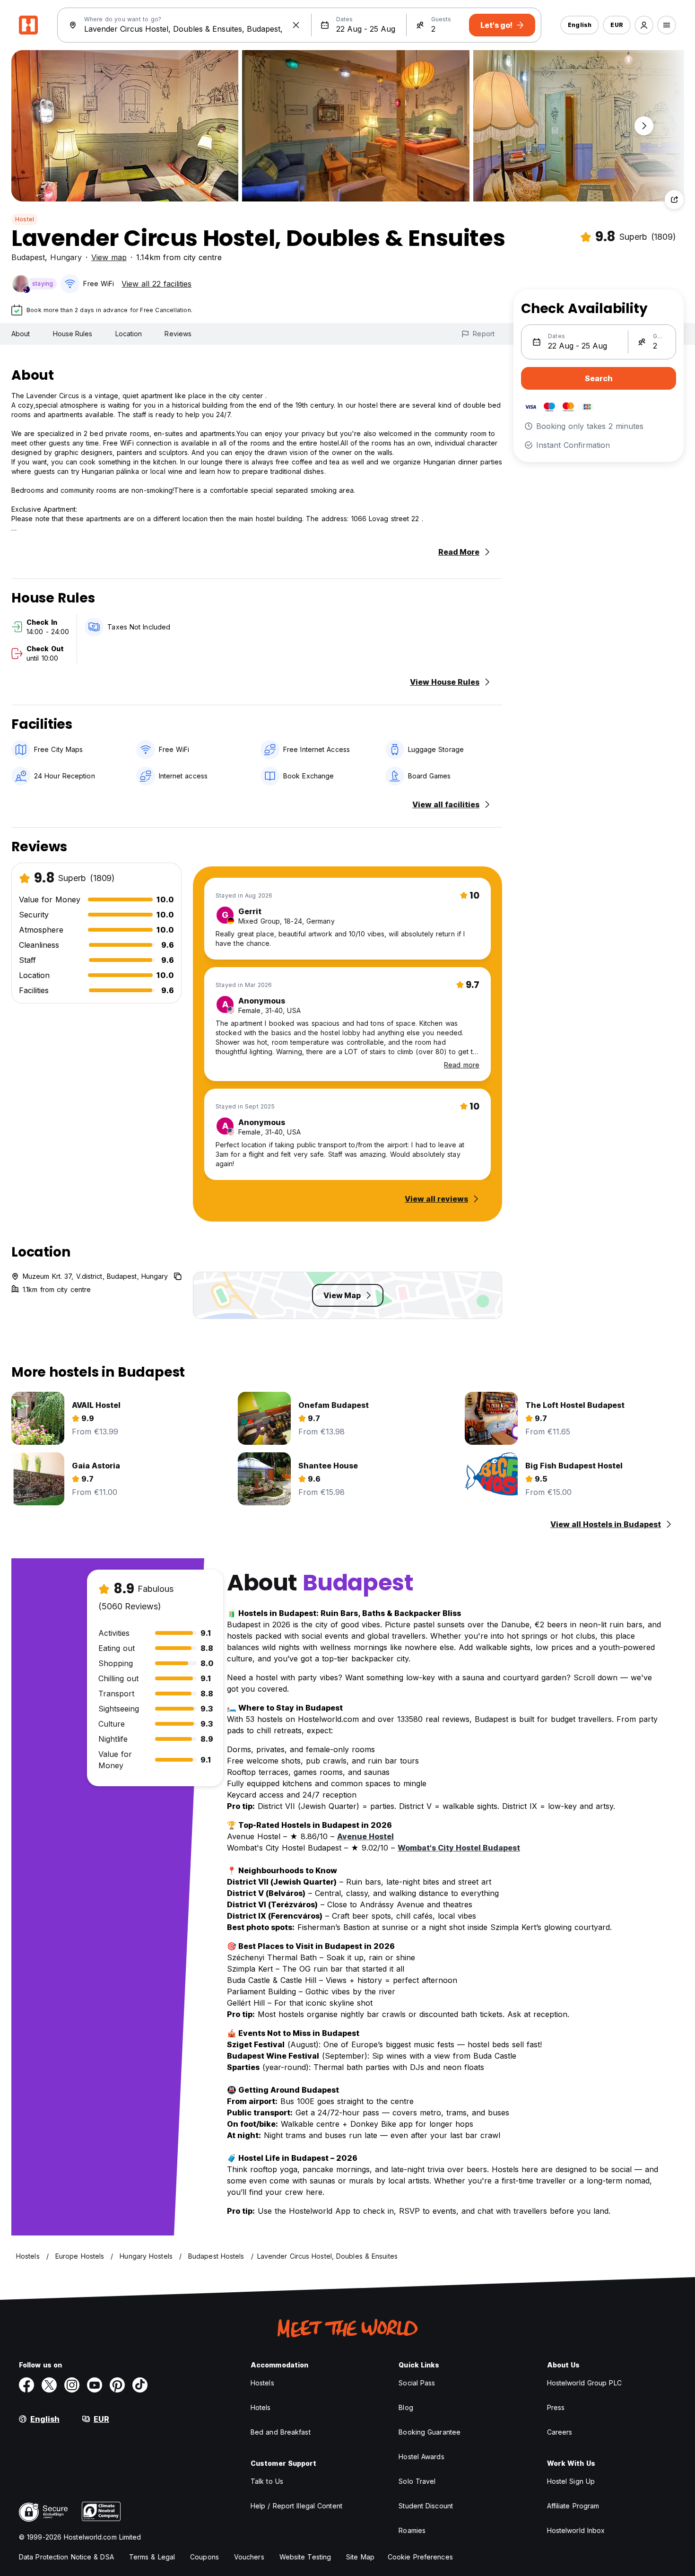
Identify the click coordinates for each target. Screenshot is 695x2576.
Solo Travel (417, 2481)
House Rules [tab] (73, 334)
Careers (560, 2432)
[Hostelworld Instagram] (72, 2385)
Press (556, 2407)
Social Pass (417, 2383)
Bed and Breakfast (281, 2432)
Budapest (28, 257)
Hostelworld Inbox (576, 2530)
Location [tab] (129, 334)
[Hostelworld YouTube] (95, 2385)
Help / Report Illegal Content (296, 2506)
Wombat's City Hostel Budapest (459, 1848)
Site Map (360, 2557)
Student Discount (426, 2506)
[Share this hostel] (674, 200)
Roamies (412, 2530)
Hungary (66, 257)
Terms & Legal (152, 2557)
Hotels (261, 2407)
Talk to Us (267, 2481)
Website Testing (305, 2557)
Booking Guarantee (430, 2432)
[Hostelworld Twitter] (49, 2385)
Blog (406, 2407)
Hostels (262, 2383)
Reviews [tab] (178, 334)
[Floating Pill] (644, 126)
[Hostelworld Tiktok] (140, 2385)
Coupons (204, 2557)
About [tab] (21, 334)
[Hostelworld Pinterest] (117, 2385)
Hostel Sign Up (571, 2481)
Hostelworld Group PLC (584, 2383)
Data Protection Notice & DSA (66, 2557)
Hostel (25, 219)
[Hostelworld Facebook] (26, 2385)
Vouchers (249, 2557)
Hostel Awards (421, 2457)
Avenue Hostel (365, 1836)
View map (109, 257)
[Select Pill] (644, 25)
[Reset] (296, 25)
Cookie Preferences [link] (420, 2557)
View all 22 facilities (156, 284)
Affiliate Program (573, 2506)
